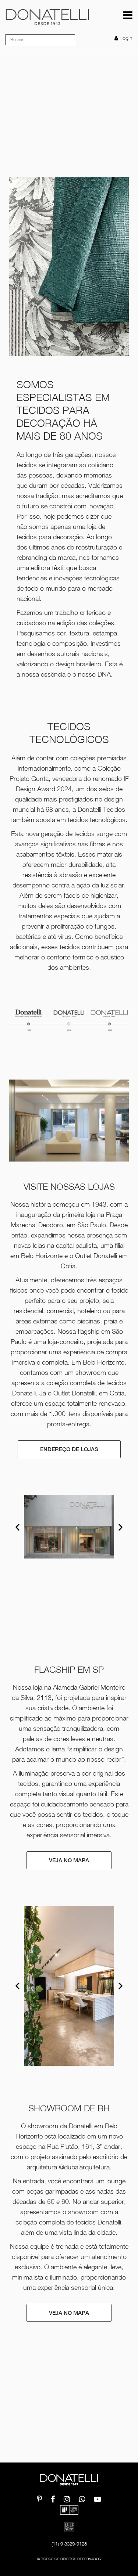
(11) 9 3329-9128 (69, 2544)
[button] (17, 1527)
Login (126, 38)
